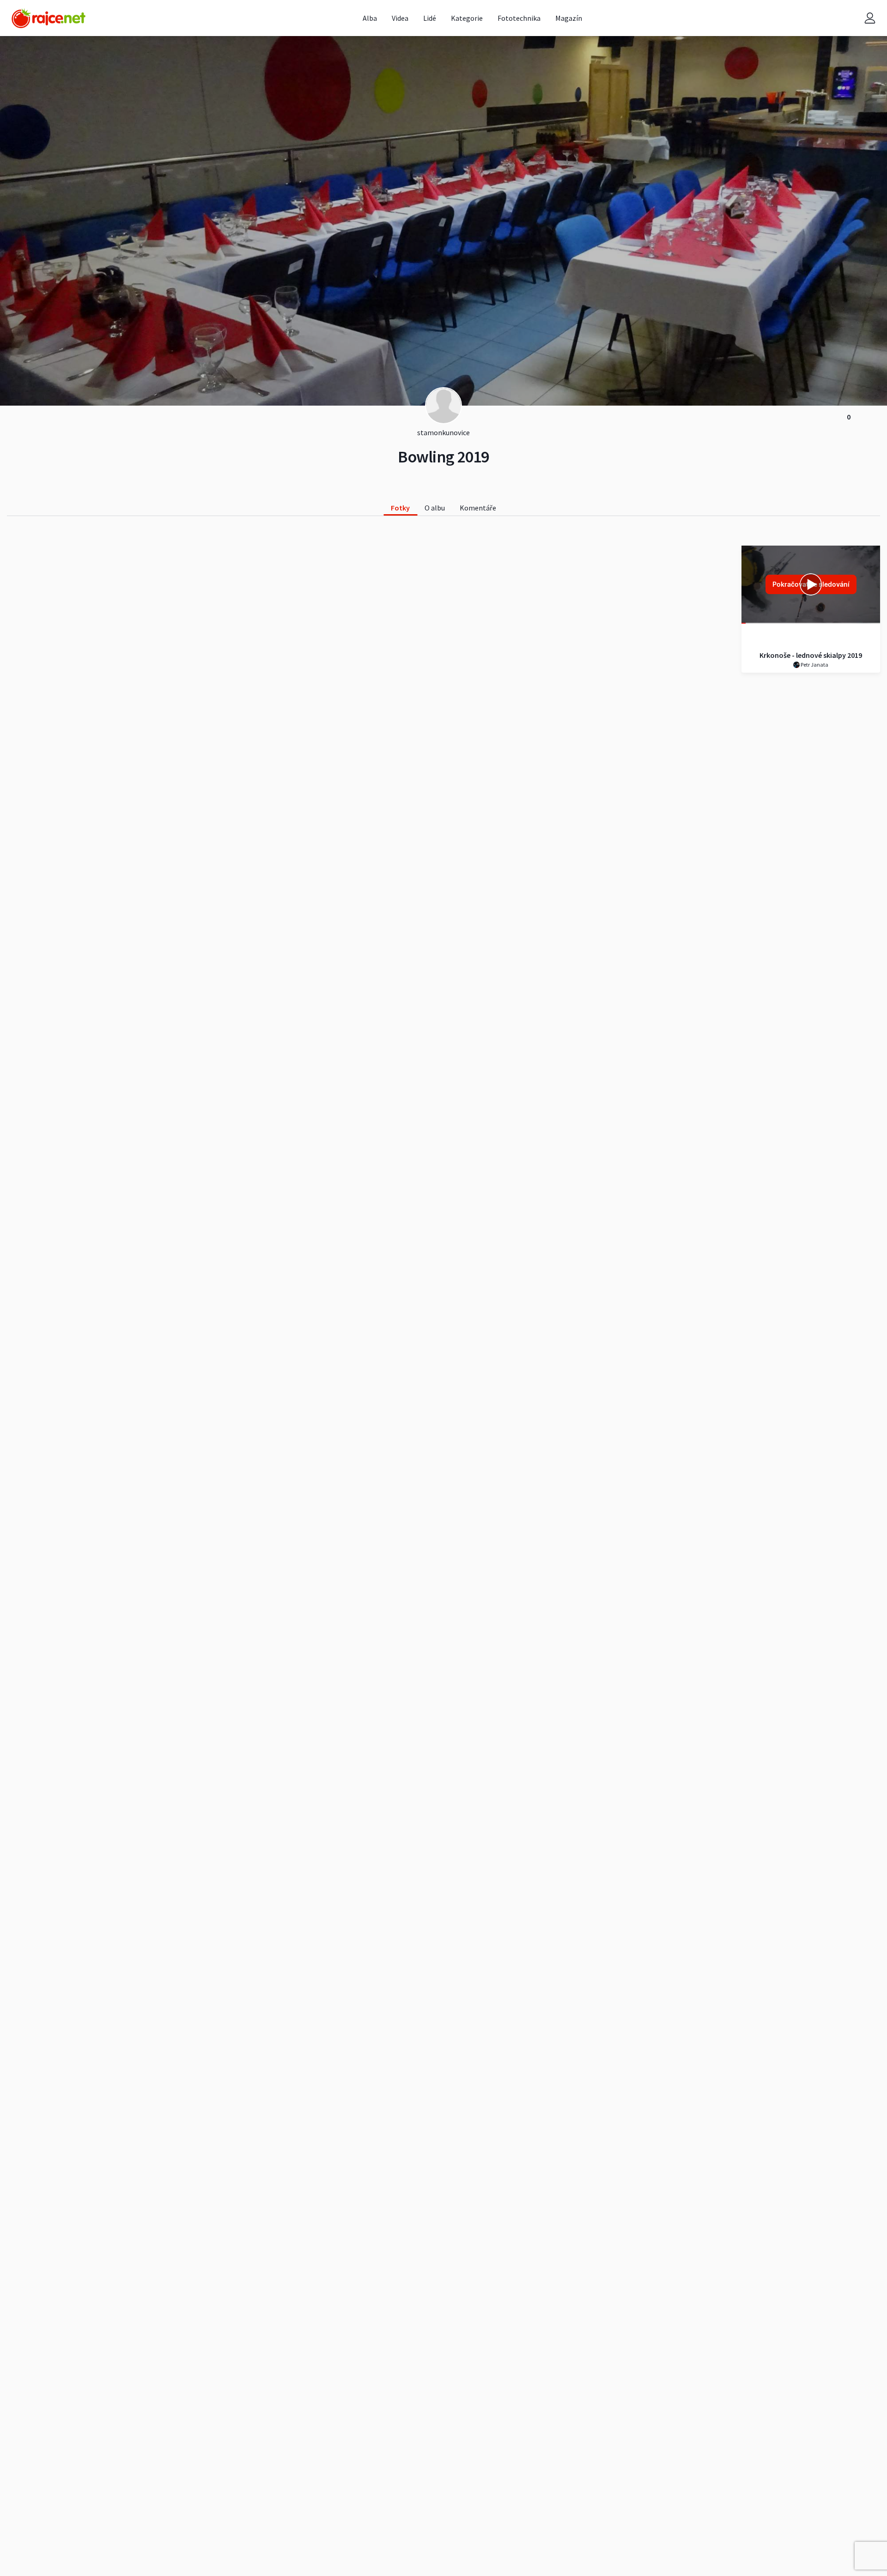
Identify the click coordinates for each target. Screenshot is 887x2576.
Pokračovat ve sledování (811, 584)
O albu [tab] (435, 508)
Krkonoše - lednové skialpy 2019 (811, 655)
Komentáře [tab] (478, 508)
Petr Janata (814, 665)
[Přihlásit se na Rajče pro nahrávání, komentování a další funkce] (870, 18)
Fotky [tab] (400, 508)
